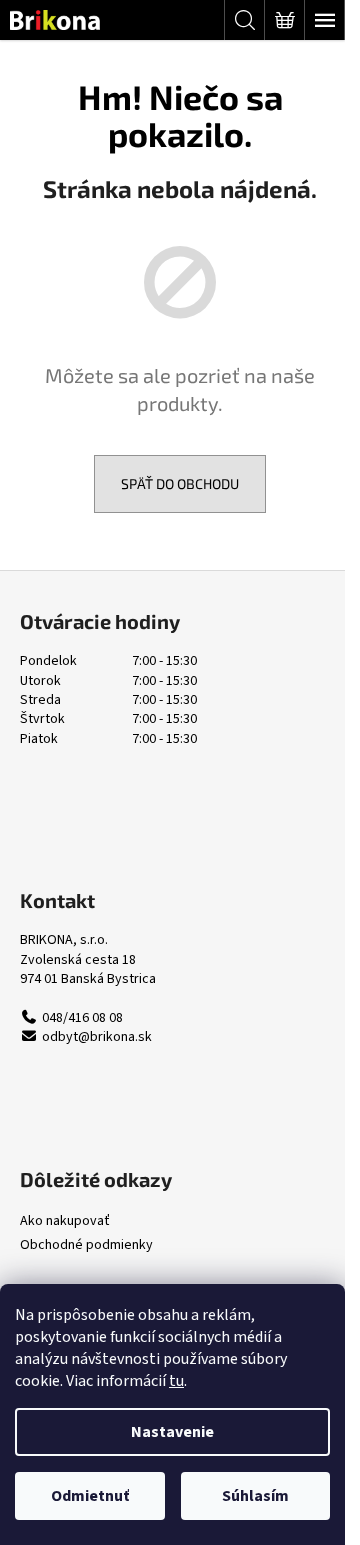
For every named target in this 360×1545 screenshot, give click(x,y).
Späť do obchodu (180, 483)
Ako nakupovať (65, 1221)
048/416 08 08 (82, 1018)
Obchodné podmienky (86, 1245)
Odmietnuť (90, 1496)
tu (176, 1381)
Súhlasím (255, 1496)
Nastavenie (172, 1432)
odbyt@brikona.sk (97, 1037)
